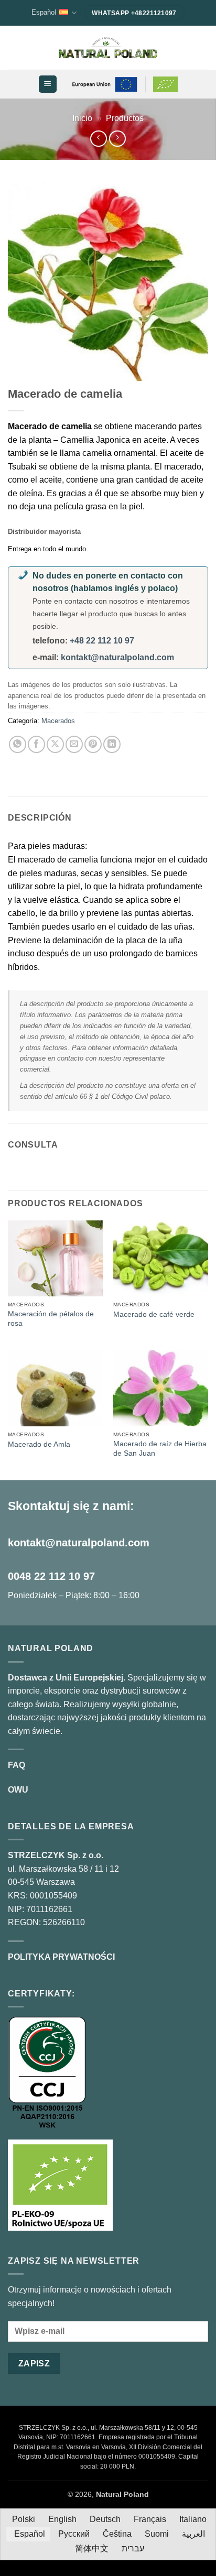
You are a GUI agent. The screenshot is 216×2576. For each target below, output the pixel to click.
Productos (125, 118)
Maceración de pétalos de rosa (51, 1319)
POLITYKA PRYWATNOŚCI (61, 1957)
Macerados (58, 721)
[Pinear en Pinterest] (93, 744)
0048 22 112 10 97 (51, 1576)
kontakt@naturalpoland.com (117, 657)
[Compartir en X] (55, 744)
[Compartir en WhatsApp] (18, 744)
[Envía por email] (74, 744)
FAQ (17, 1765)
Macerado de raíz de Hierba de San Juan (160, 1449)
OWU (18, 1790)
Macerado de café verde (154, 1314)
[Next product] (98, 139)
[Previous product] (117, 139)
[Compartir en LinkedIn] (112, 744)
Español (44, 12)
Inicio (82, 118)
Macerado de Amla (39, 1444)
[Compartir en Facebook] (36, 744)
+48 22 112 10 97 (102, 641)
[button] (47, 84)
